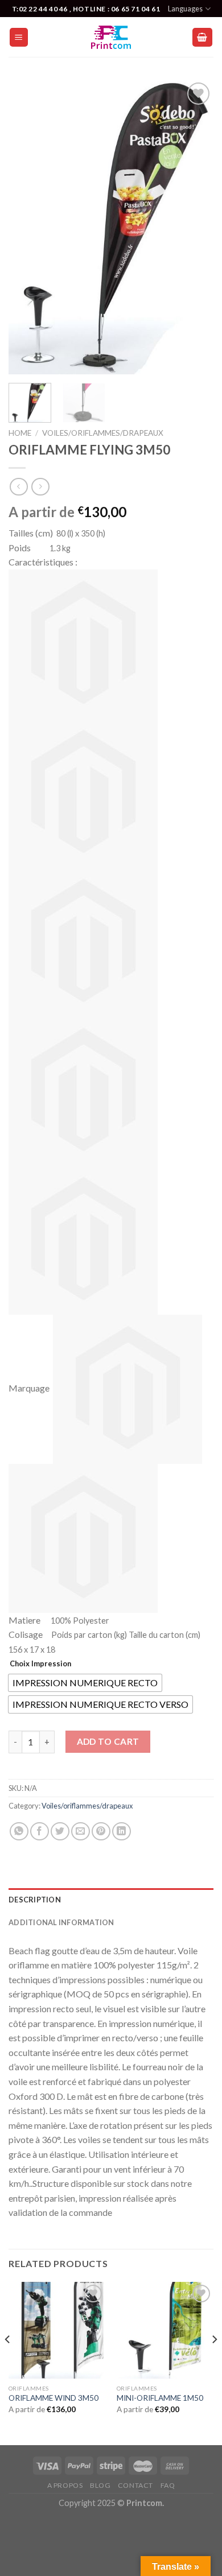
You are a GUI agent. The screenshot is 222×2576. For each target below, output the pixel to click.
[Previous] (27, 227)
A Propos (65, 2485)
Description (35, 1900)
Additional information (61, 1922)
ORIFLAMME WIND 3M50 (54, 2398)
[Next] (195, 227)
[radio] (85, 1683)
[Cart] (203, 37)
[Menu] (19, 37)
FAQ (168, 2485)
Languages (185, 9)
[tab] (111, 1900)
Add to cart (108, 1741)
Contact (135, 2485)
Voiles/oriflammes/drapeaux (103, 433)
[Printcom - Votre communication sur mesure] (111, 37)
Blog (100, 2485)
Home (20, 433)
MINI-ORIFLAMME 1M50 (160, 2398)
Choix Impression (40, 1663)
